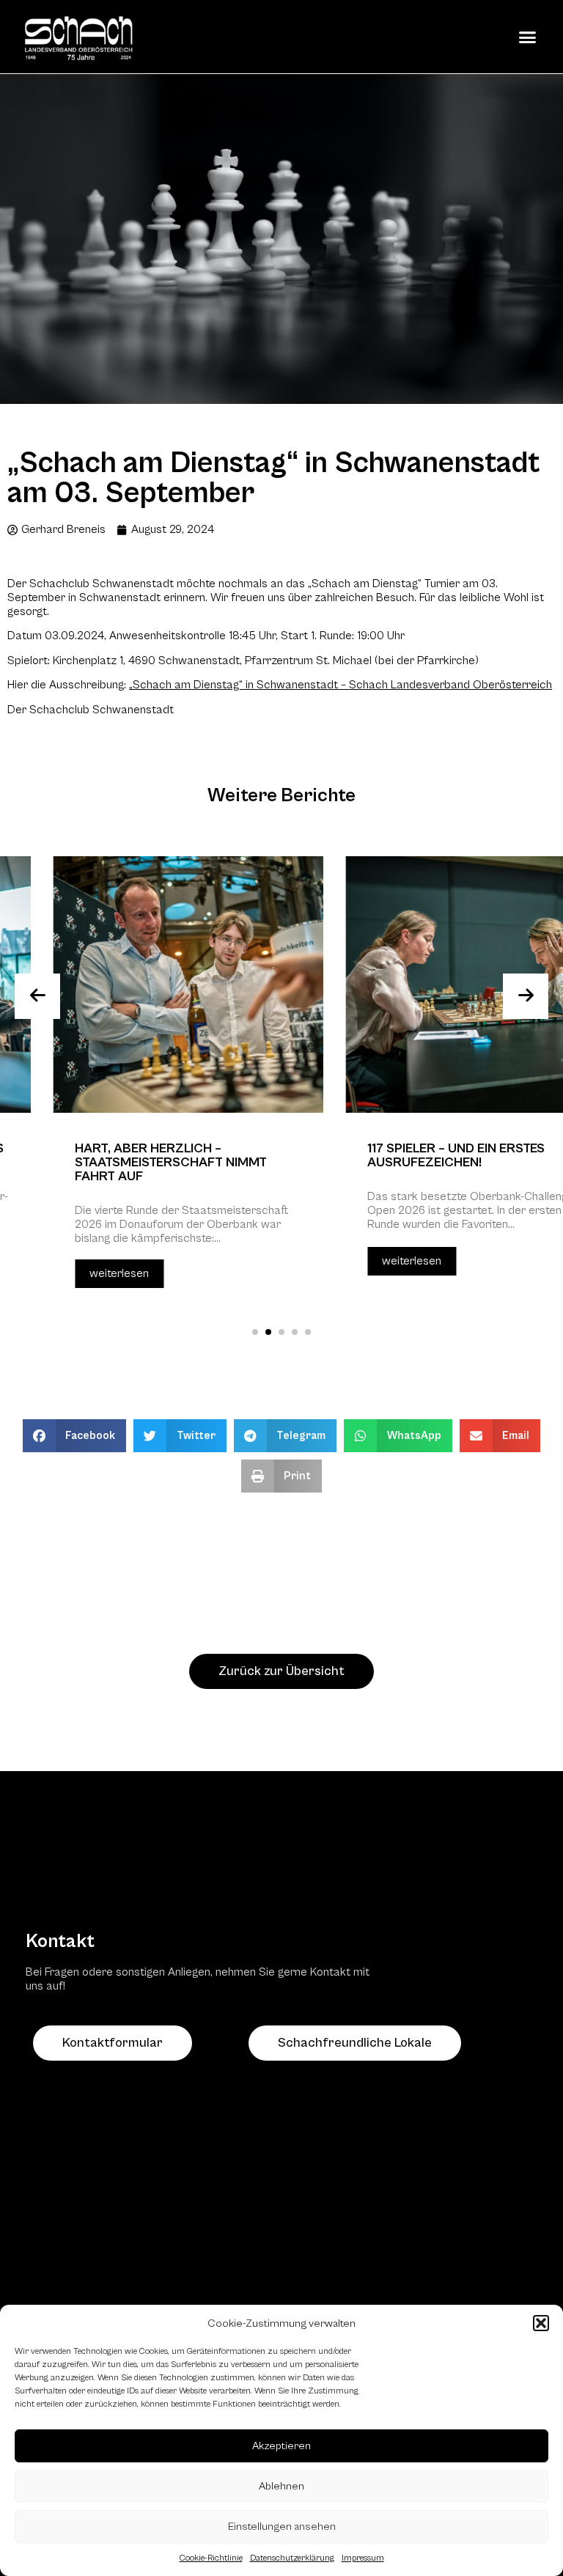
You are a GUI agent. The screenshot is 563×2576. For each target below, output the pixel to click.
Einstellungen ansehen (282, 2527)
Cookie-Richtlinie (211, 2558)
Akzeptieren (281, 2446)
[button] (541, 2323)
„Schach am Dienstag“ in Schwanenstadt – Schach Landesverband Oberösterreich (341, 685)
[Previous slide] (37, 996)
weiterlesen (66, 1273)
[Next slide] (526, 996)
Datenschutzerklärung (292, 2558)
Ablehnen (281, 2486)
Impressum (363, 2558)
